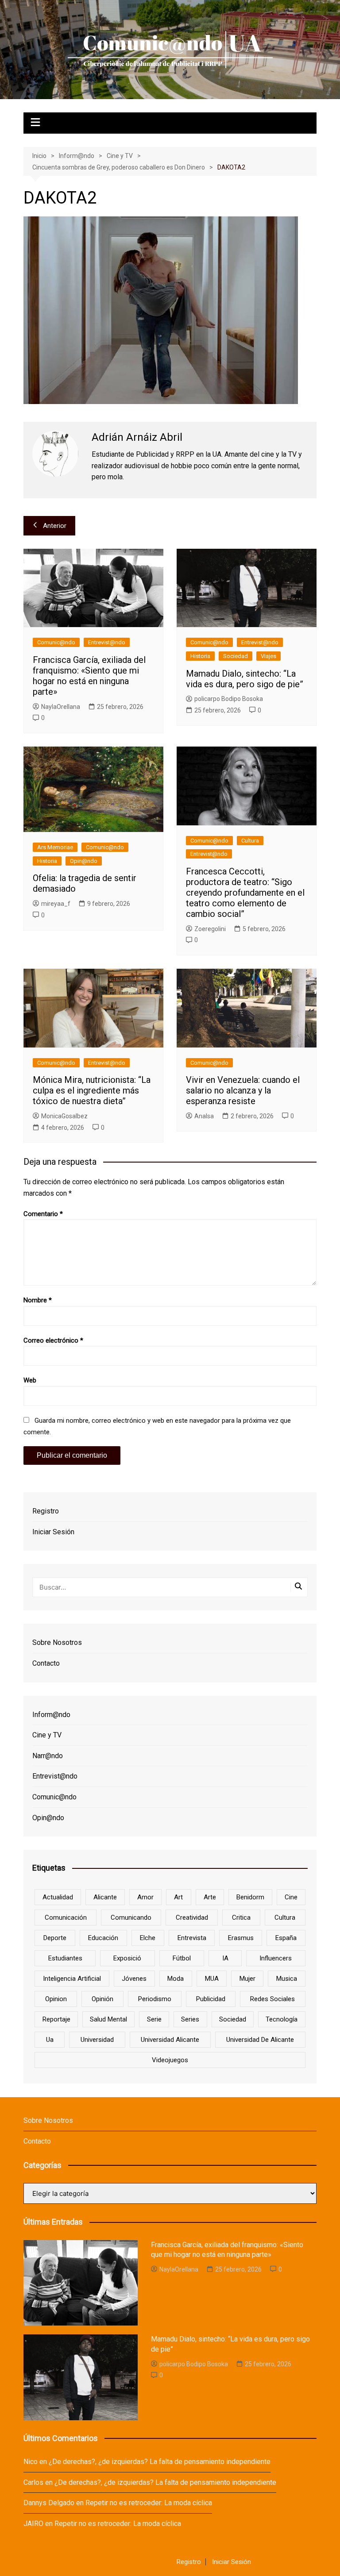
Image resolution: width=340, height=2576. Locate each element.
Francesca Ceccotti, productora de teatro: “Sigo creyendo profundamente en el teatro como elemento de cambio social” (245, 893)
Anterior (55, 526)
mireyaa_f (56, 904)
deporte (55, 1938)
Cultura (250, 841)
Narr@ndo (48, 1756)
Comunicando (131, 1918)
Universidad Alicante (170, 2040)
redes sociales (272, 1999)
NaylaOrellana (61, 707)
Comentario (43, 1214)
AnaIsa (204, 1116)
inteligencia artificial (72, 1979)
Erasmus (241, 1938)
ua (50, 2040)
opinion (56, 1999)
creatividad (192, 1918)
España (286, 1938)
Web (30, 1380)
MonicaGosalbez (64, 1116)
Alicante (105, 1897)
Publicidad (211, 1999)
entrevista (192, 1938)
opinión (102, 1999)
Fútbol (182, 1958)
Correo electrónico (53, 1340)
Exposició (127, 1958)
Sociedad (236, 656)
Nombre (38, 1300)
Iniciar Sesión (53, 1532)
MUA (212, 1979)
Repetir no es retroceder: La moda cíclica (149, 2503)
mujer (247, 1979)
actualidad (58, 1897)
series (190, 2019)
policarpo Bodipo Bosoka (229, 699)
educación (103, 1938)
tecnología (282, 2019)
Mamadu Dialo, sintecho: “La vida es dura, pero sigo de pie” (245, 679)
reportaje (56, 2019)
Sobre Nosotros (57, 1642)
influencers (276, 1958)
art (178, 1897)
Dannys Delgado (49, 2503)
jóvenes (134, 1979)
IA (225, 1958)
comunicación (66, 1918)
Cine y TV (47, 1735)
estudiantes (65, 1958)
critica (241, 1918)
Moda (176, 1979)
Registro (46, 1511)
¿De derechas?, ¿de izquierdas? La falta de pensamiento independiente (160, 2462)
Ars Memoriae (55, 847)
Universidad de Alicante (260, 2040)
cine (291, 1897)
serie (154, 2019)
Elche (148, 1938)
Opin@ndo (84, 861)
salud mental (108, 2019)
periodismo (155, 1999)
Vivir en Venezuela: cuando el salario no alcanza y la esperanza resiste (243, 1090)
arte (210, 1897)
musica (287, 1979)
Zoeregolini (210, 929)
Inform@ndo (51, 1715)
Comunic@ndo (56, 642)
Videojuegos (170, 2060)
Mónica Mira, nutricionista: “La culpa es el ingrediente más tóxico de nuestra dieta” (92, 1090)
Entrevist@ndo (107, 642)
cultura (285, 1918)
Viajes (269, 656)
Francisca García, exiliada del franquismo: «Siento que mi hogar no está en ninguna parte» (89, 676)
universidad (97, 2040)
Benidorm (250, 1897)
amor (145, 1897)
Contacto (46, 1663)
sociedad (233, 2019)
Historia (200, 656)
